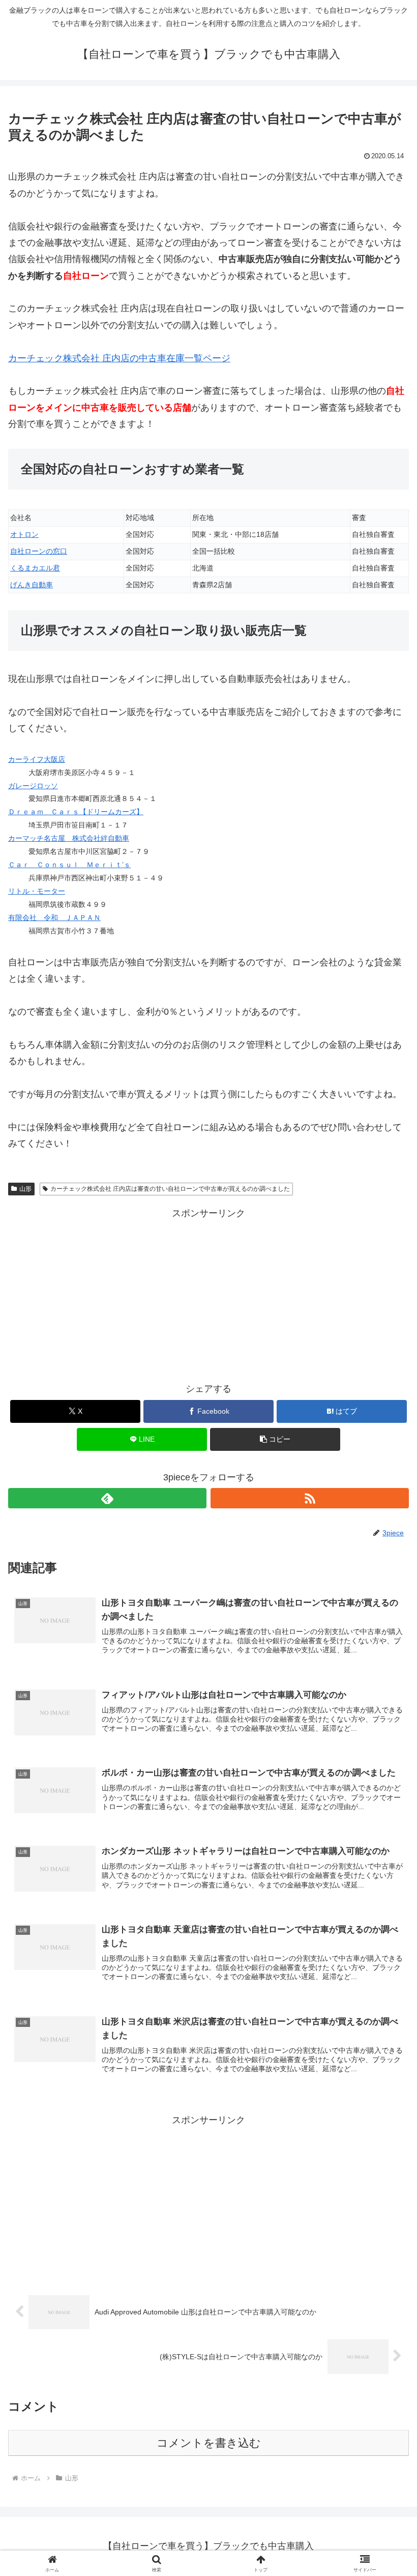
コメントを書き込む (209, 2443)
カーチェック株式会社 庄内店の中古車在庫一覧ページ (119, 358)
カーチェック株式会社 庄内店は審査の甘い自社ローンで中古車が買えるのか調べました (170, 1189)
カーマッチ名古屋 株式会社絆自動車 (69, 838)
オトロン (24, 534)
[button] (275, 1439)
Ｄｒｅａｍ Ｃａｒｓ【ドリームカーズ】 (76, 812)
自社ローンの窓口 (39, 551)
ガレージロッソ (33, 786)
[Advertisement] (208, 1293)
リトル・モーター (37, 891)
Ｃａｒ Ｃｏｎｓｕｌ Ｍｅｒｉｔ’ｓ (69, 865)
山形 (25, 1189)
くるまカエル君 (35, 568)
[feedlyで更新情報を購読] (107, 1498)
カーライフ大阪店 (37, 759)
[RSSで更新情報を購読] (310, 1498)
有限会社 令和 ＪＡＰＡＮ (54, 918)
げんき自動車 (32, 585)
